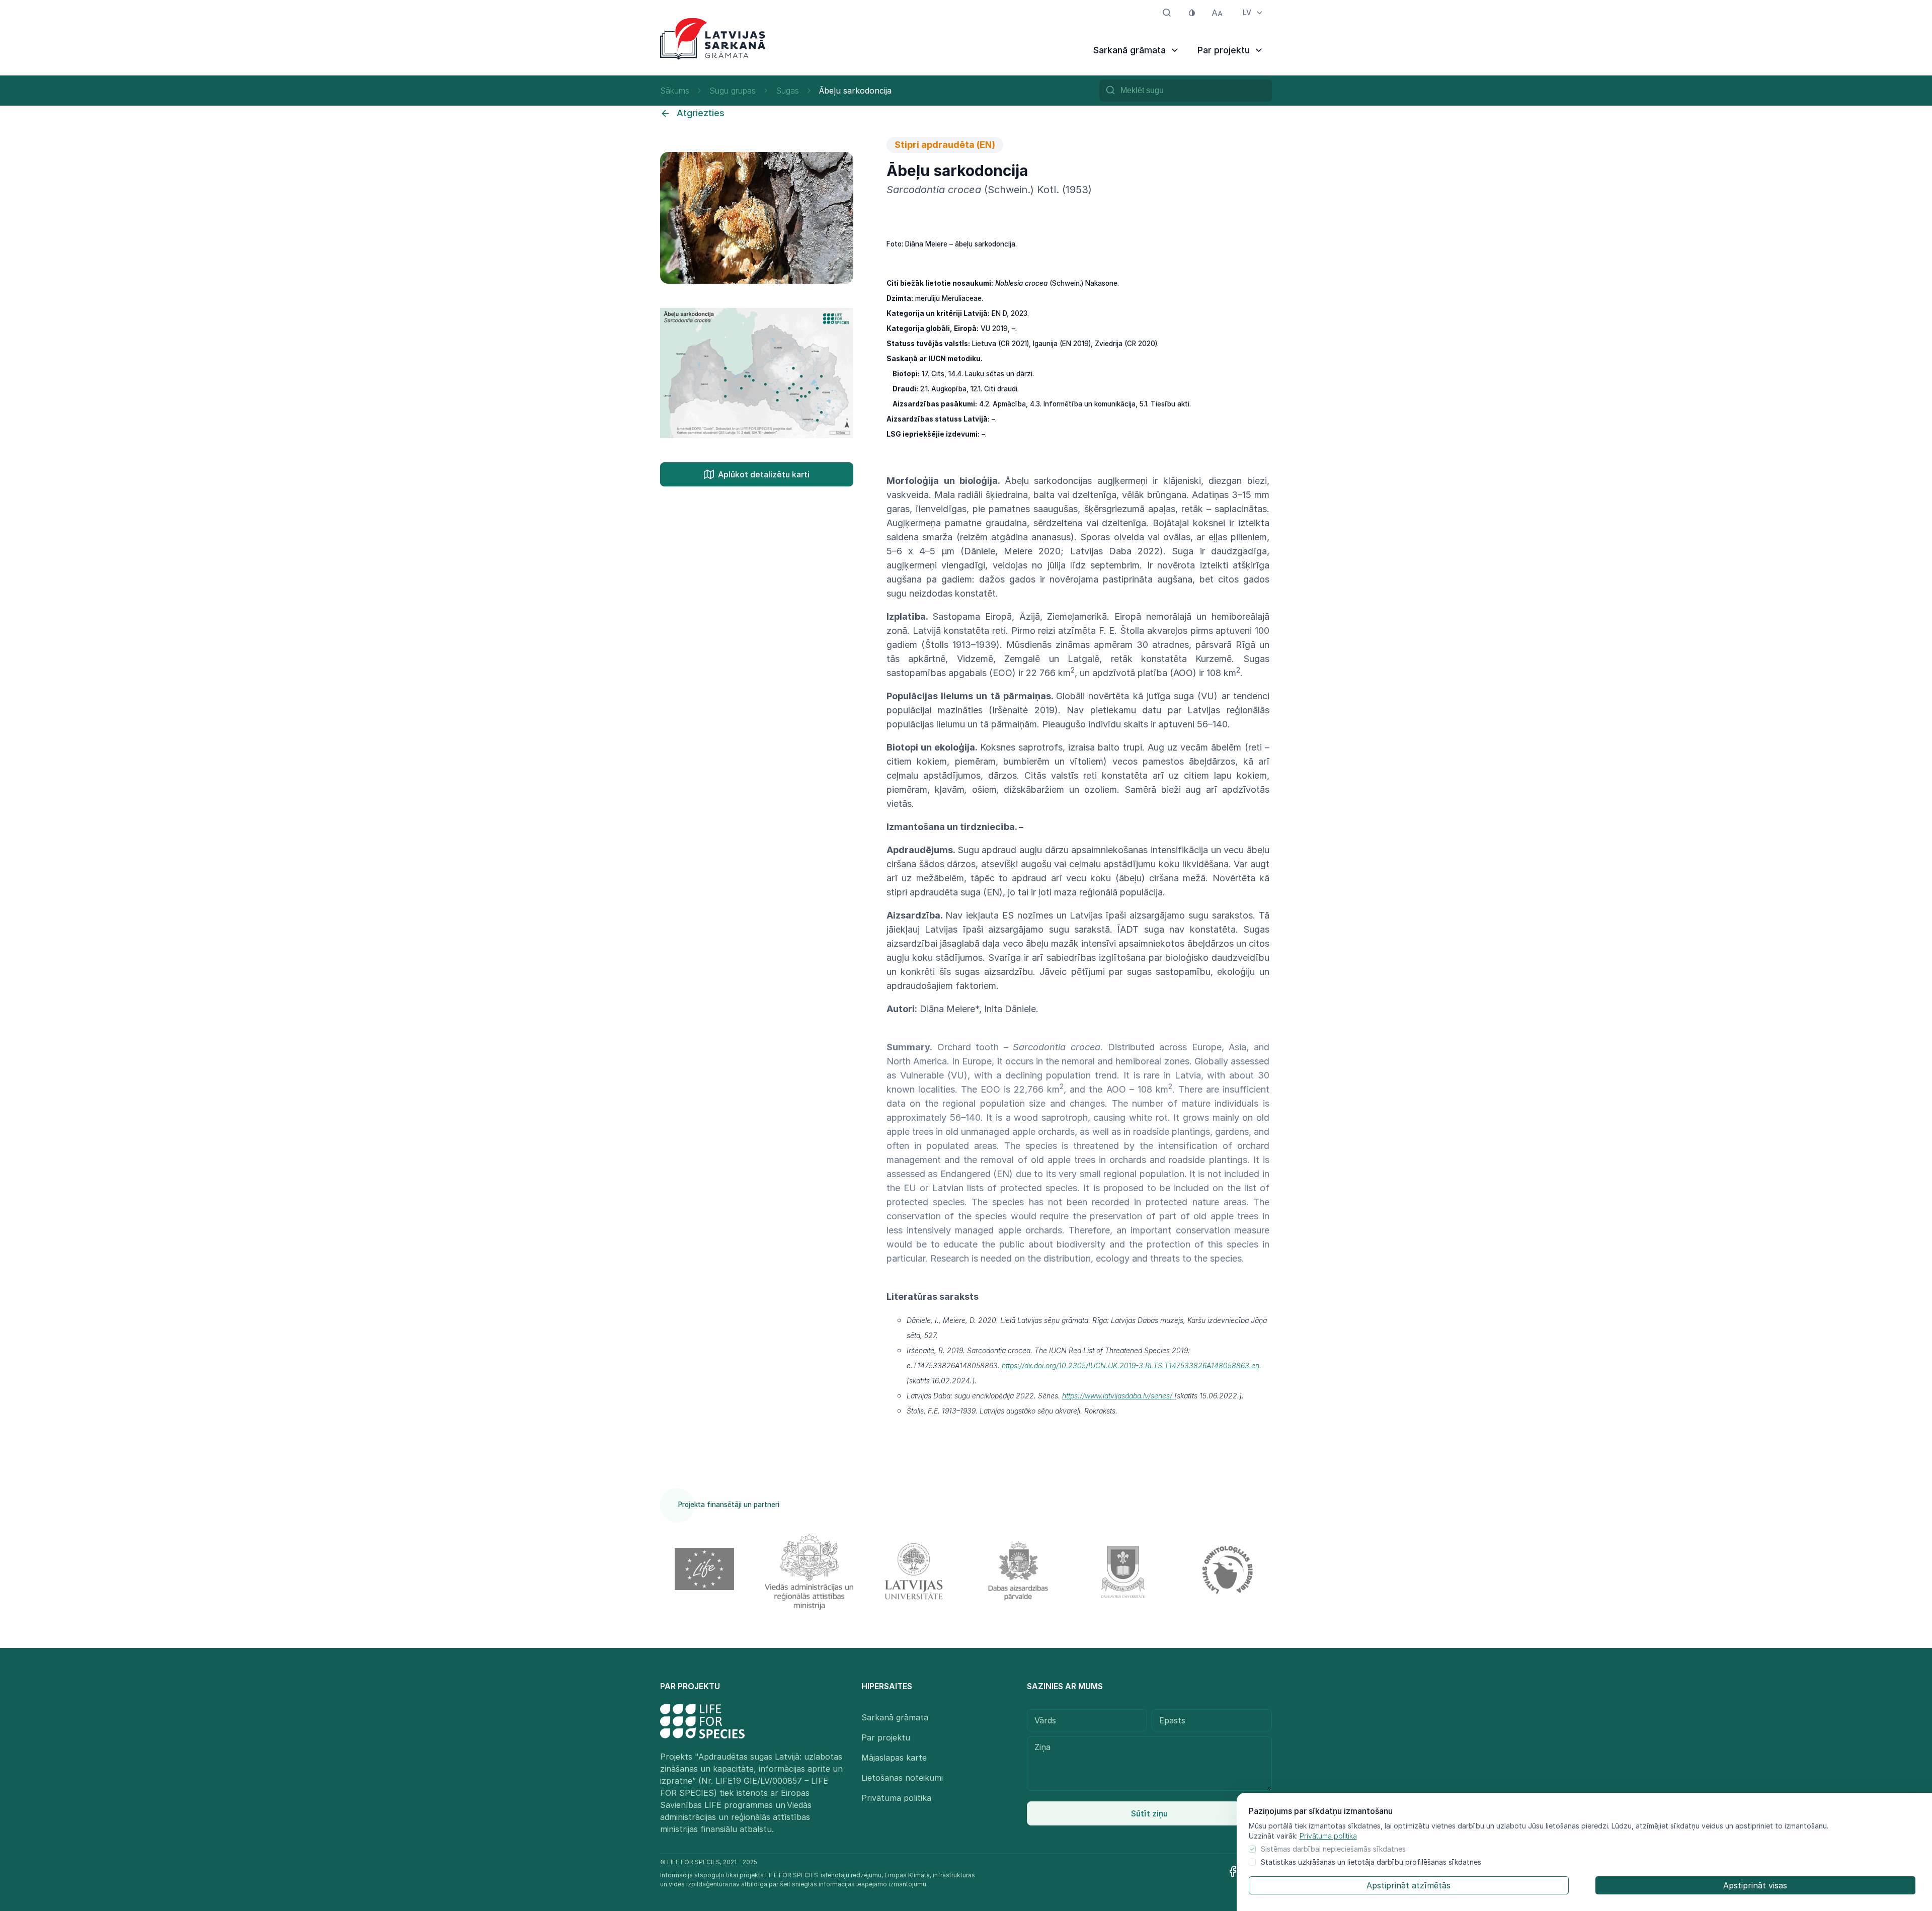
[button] (844, 161)
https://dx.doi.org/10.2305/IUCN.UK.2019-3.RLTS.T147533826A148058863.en (1131, 1365)
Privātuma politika (1328, 1836)
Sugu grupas (733, 91)
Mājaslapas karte (894, 1758)
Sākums (675, 91)
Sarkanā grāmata (895, 1717)
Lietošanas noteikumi (902, 1778)
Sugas (787, 91)
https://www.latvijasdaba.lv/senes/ (1118, 1396)
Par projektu (886, 1737)
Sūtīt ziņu (1149, 1813)
